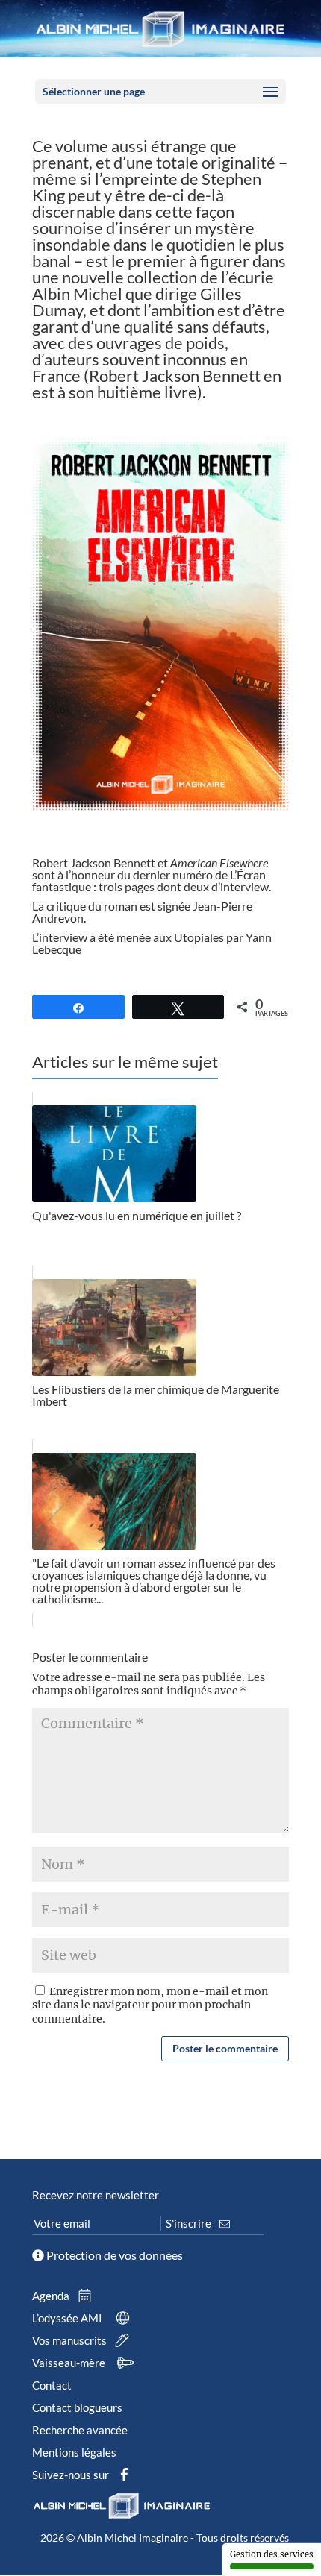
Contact (52, 2385)
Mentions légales (74, 2452)
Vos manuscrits (71, 2340)
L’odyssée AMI (68, 2318)
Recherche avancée (80, 2430)
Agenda (52, 2296)
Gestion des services (272, 2554)
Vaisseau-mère (70, 2363)
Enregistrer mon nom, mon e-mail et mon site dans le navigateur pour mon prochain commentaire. (150, 2005)
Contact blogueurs (77, 2407)
